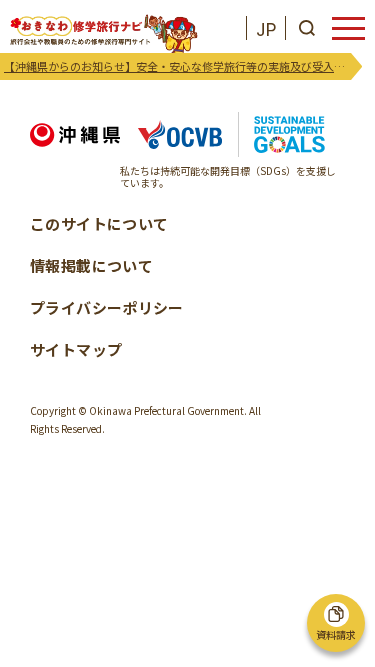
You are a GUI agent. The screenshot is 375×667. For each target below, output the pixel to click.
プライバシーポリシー (107, 307)
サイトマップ (76, 349)
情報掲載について (91, 265)
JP (266, 28)
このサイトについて (99, 223)
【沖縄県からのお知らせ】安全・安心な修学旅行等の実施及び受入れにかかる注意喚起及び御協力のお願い (177, 66)
